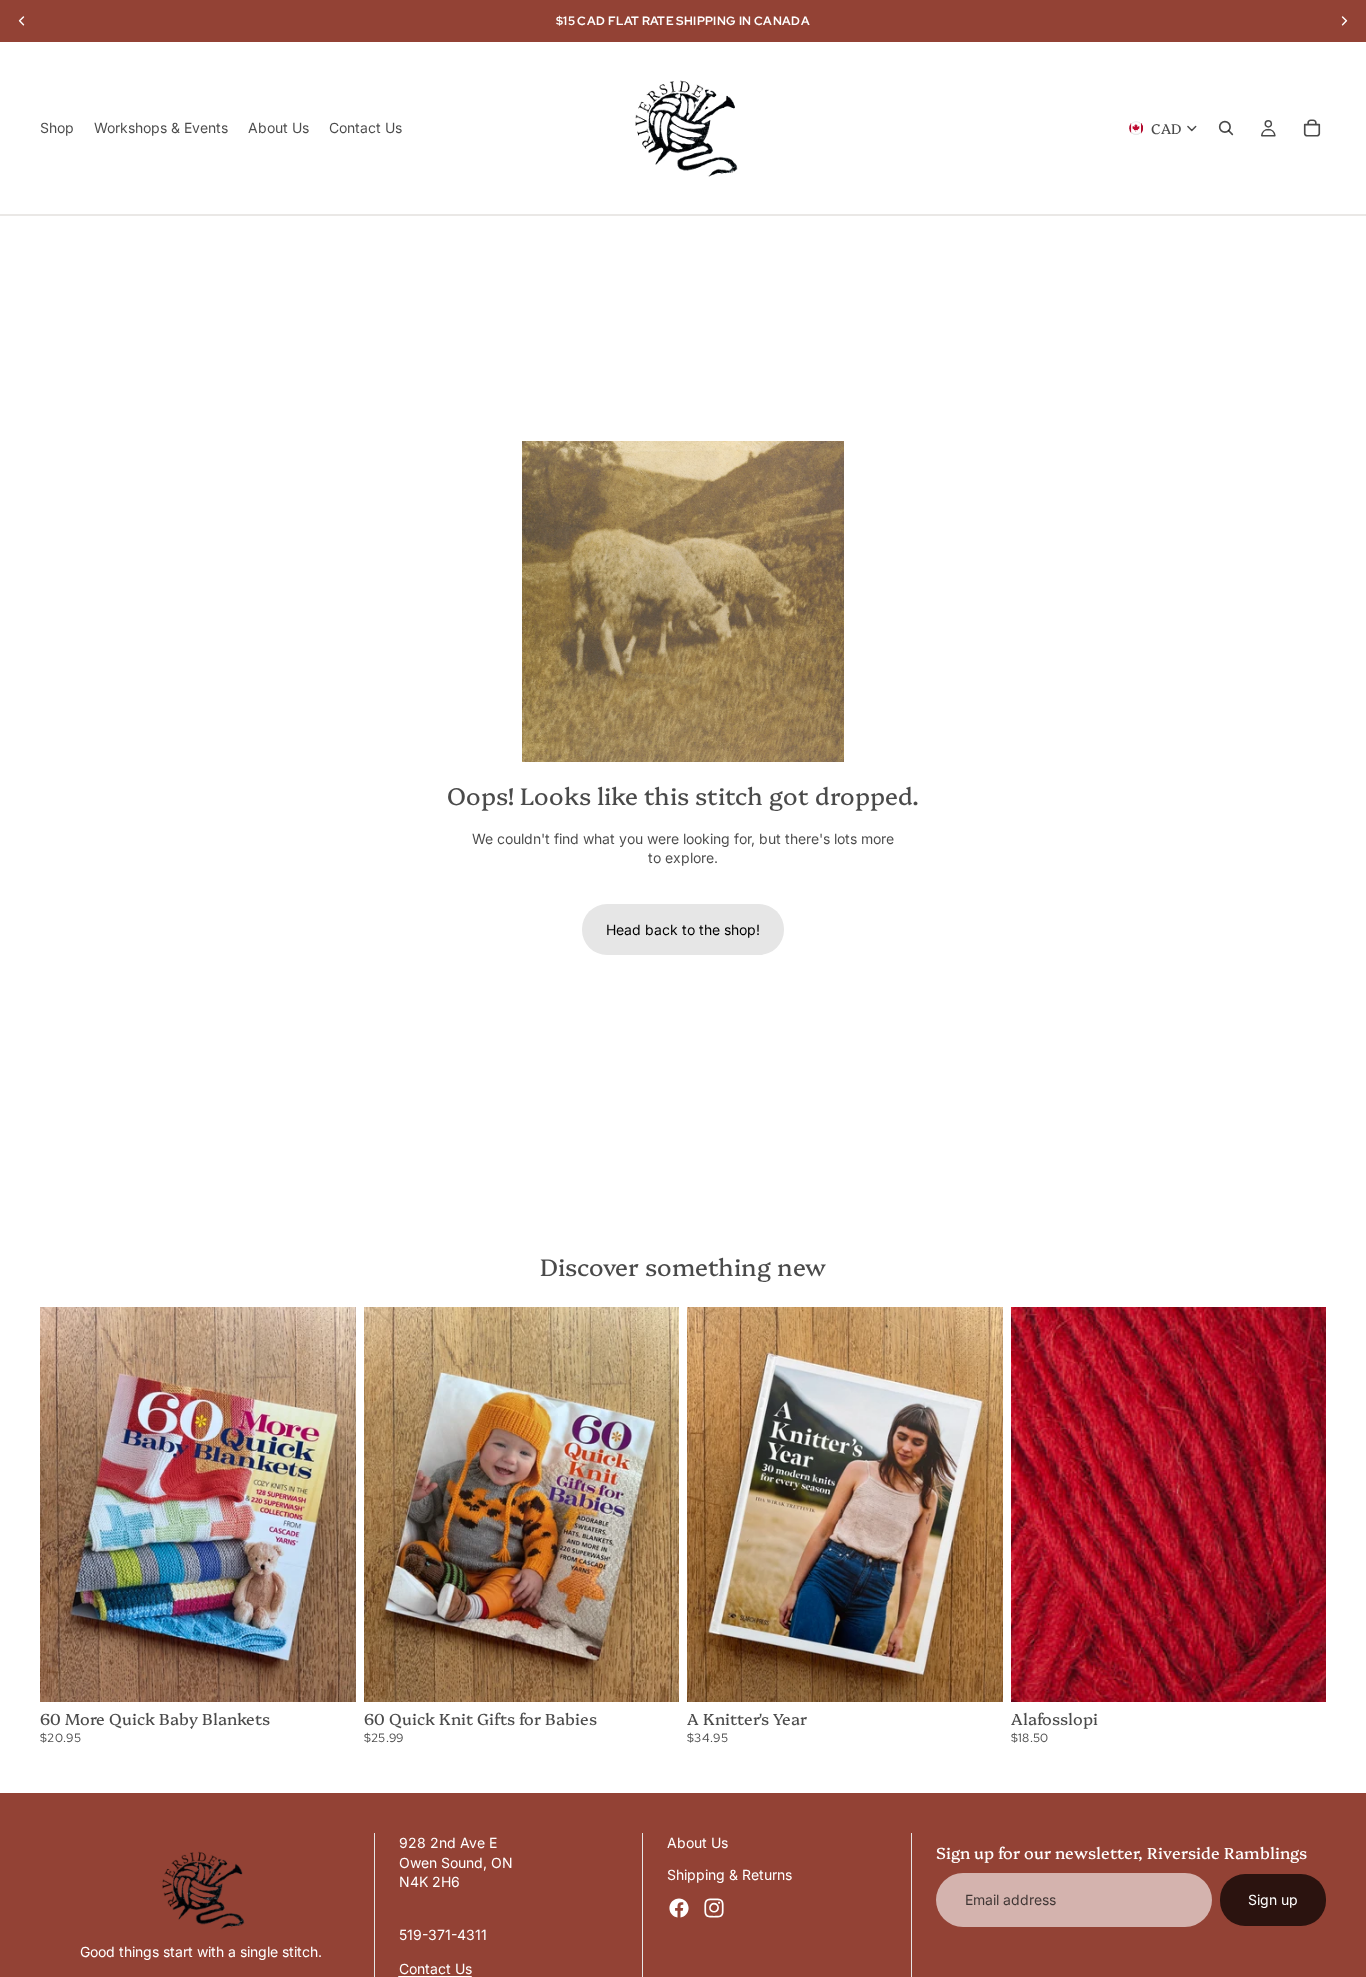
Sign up (1273, 1899)
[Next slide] (326, 1505)
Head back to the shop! (683, 929)
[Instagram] (714, 1908)
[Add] (325, 1671)
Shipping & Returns (729, 1874)
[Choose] (1295, 1671)
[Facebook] (679, 1908)
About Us (697, 1842)
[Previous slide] (70, 1505)
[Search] (1226, 128)
